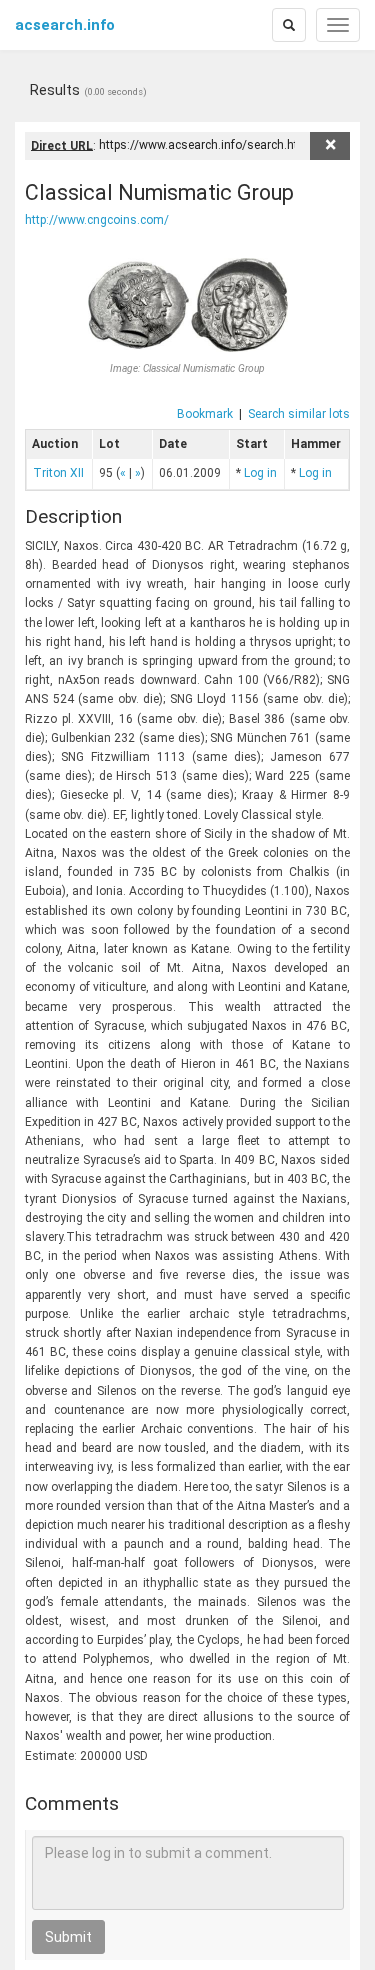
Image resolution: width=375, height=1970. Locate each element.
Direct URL (62, 145)
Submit (68, 1937)
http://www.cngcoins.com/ (97, 220)
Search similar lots (299, 414)
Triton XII (58, 473)
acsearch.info (65, 25)
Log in (260, 473)
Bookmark (205, 414)
